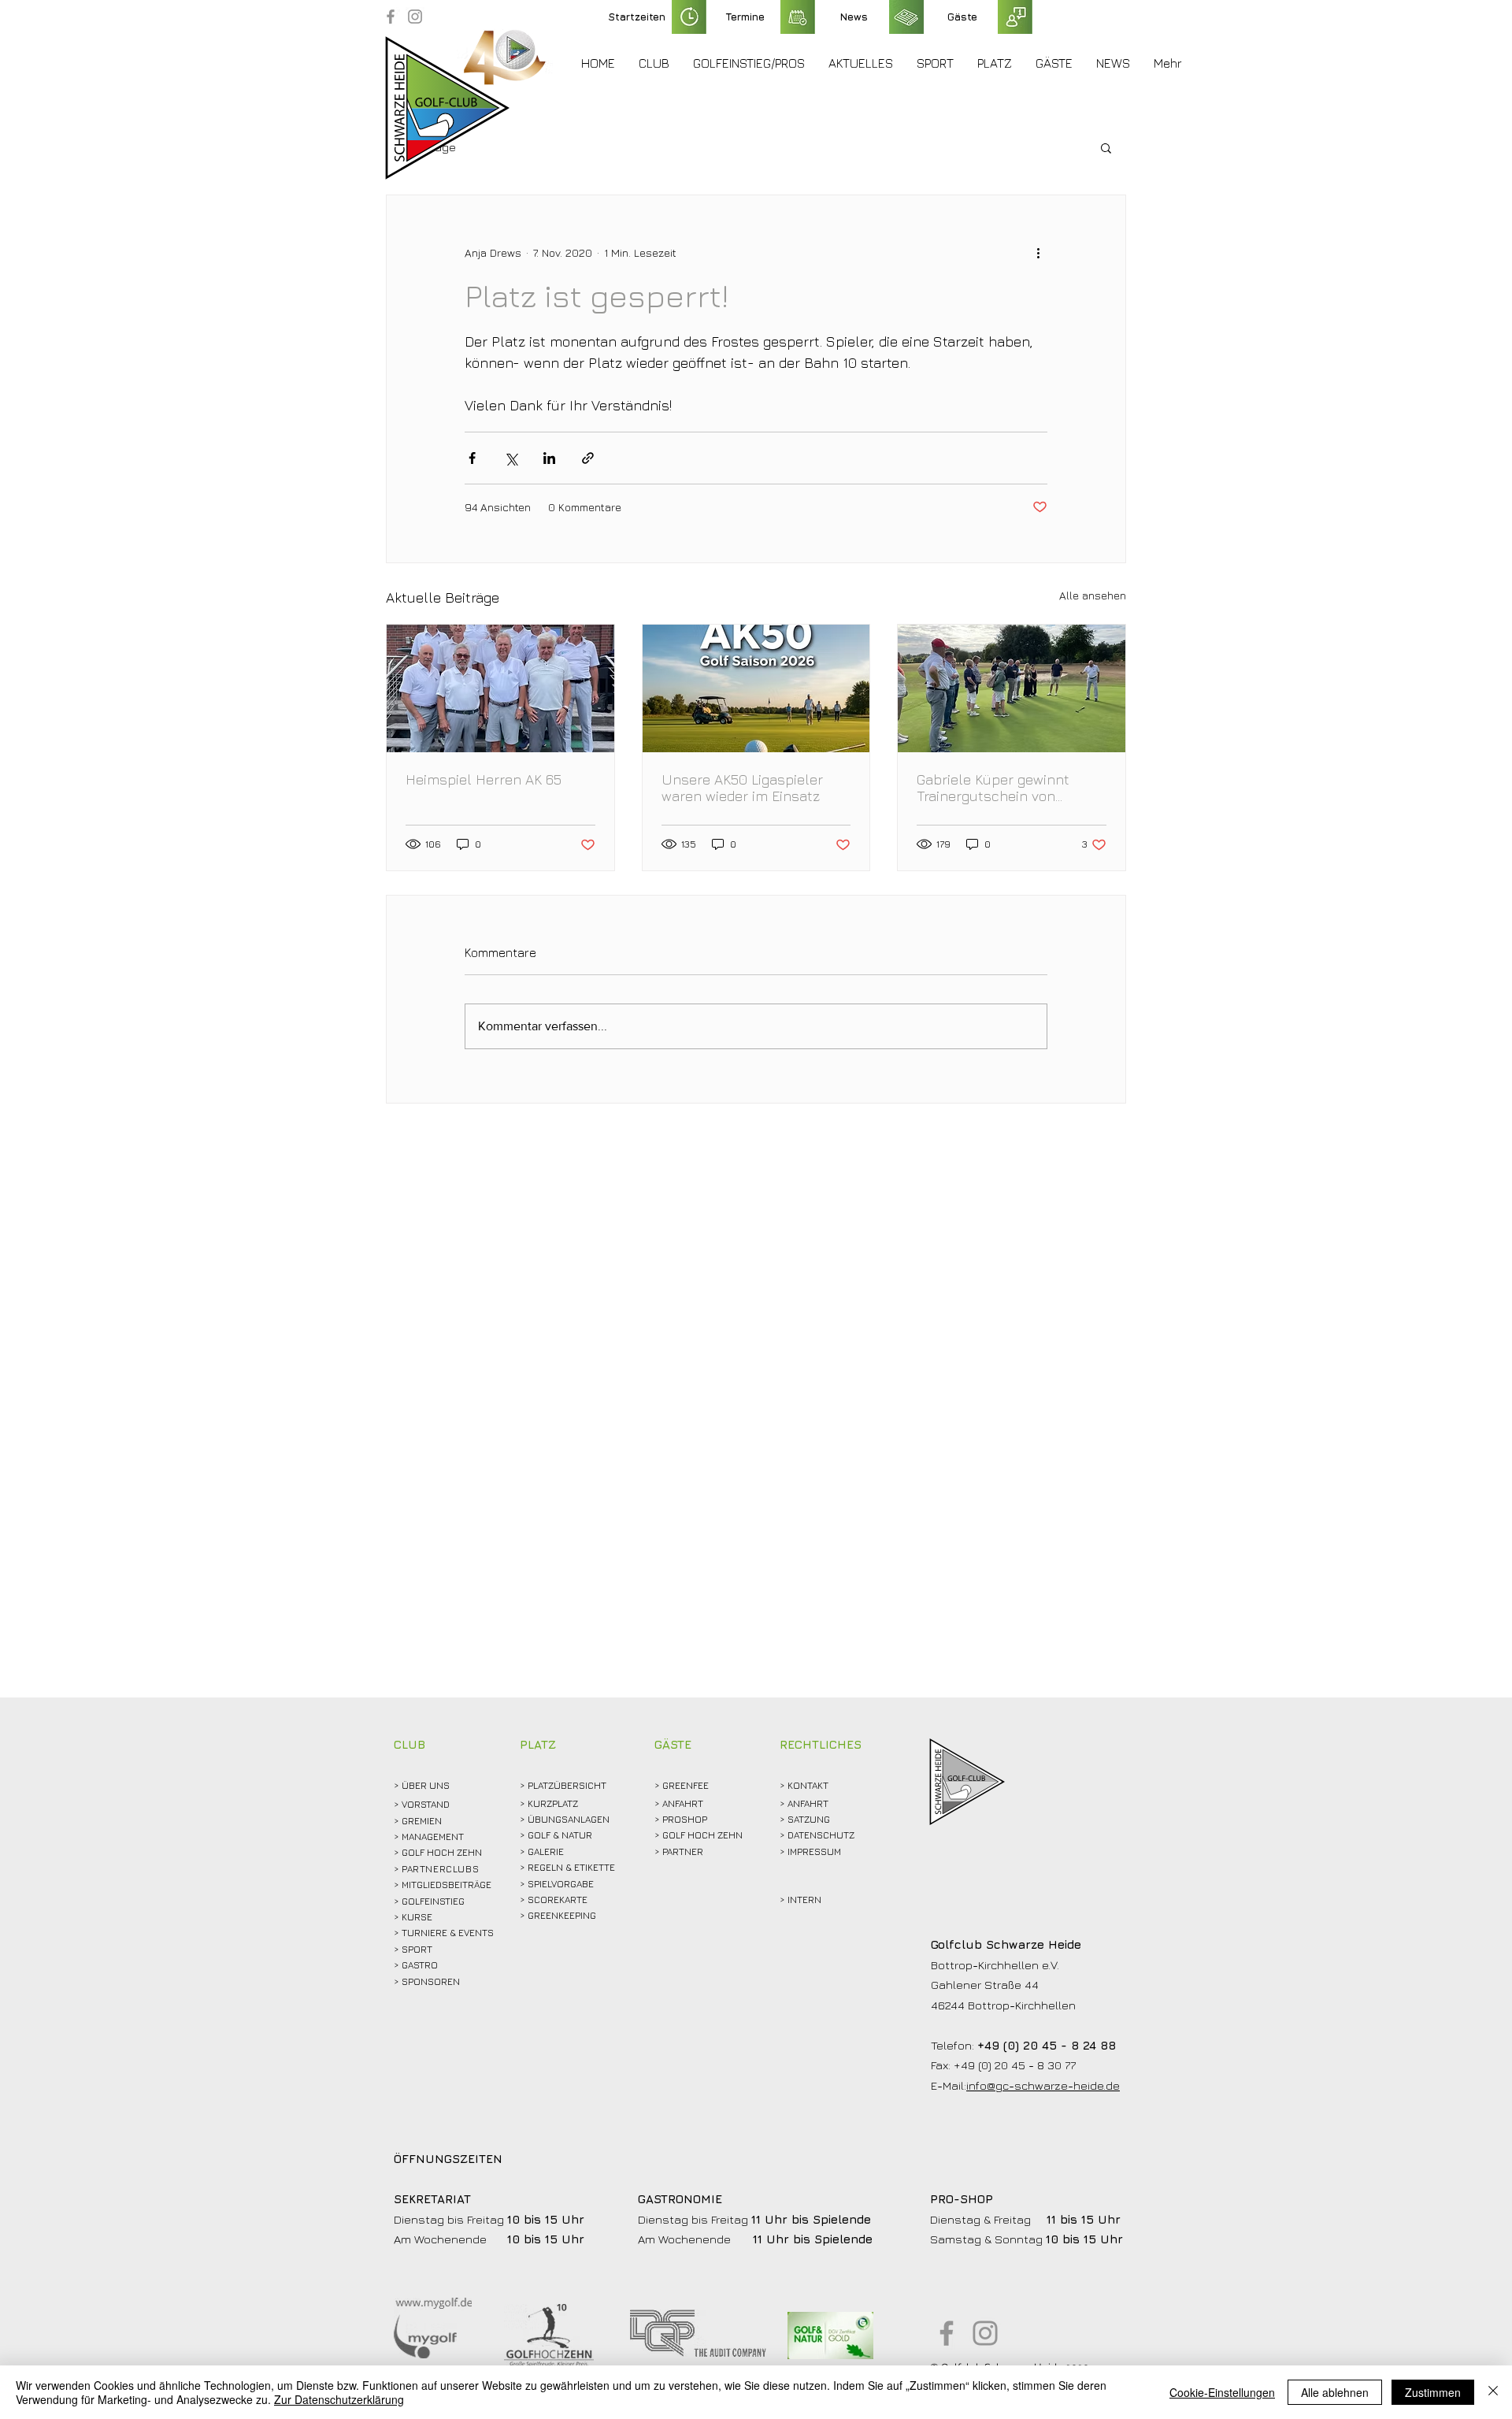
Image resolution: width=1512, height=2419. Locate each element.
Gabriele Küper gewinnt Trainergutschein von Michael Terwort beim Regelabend (993, 788)
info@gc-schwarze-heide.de (1043, 2085)
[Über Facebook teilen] (472, 458)
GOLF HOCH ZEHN (702, 1835)
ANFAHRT (683, 1803)
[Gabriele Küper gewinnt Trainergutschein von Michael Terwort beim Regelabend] (1012, 688)
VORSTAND (426, 1804)
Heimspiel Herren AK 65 (484, 779)
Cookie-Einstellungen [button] (1222, 2392)
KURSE (417, 1917)
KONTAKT (808, 1785)
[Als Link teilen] (588, 458)
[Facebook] (391, 17)
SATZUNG (809, 1819)
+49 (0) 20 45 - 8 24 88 (1047, 2045)
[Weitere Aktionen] (1038, 252)
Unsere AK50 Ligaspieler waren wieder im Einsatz (742, 788)
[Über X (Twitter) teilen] (511, 458)
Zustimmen (1433, 2392)
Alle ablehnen (1335, 2392)
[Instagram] (415, 17)
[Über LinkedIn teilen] (549, 458)
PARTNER (683, 1851)
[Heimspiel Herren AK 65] (500, 688)
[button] (654, 63)
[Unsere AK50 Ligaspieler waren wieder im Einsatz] (756, 688)
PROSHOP (685, 1819)
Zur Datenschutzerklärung (339, 2399)
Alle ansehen (1093, 595)
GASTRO (420, 1965)
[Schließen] (1493, 2392)
